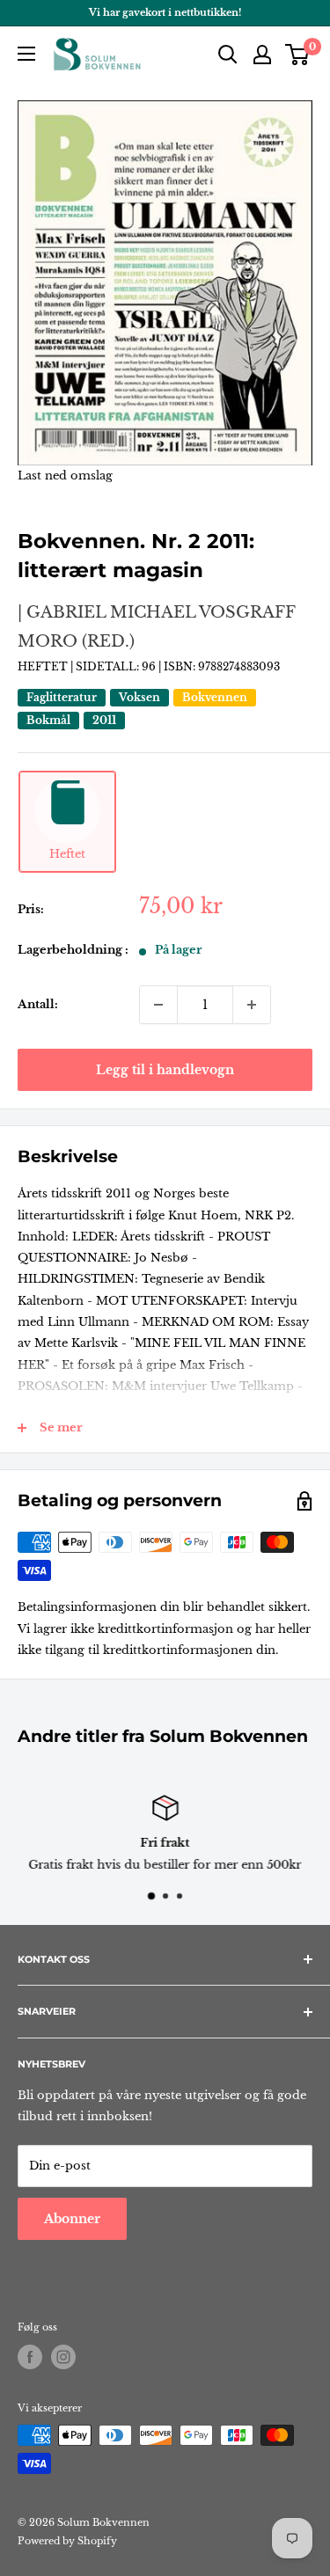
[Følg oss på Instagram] (63, 2357)
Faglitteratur (62, 697)
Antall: (38, 1004)
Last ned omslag (65, 476)
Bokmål (48, 720)
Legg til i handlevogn (165, 1070)
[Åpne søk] (228, 55)
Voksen (139, 697)
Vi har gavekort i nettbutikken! (165, 12)
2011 (104, 720)
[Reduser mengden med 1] (158, 1005)
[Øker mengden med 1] (252, 1005)
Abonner (72, 2219)
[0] (298, 55)
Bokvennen (215, 697)
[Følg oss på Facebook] (30, 2357)
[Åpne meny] (26, 54)
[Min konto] (262, 55)
